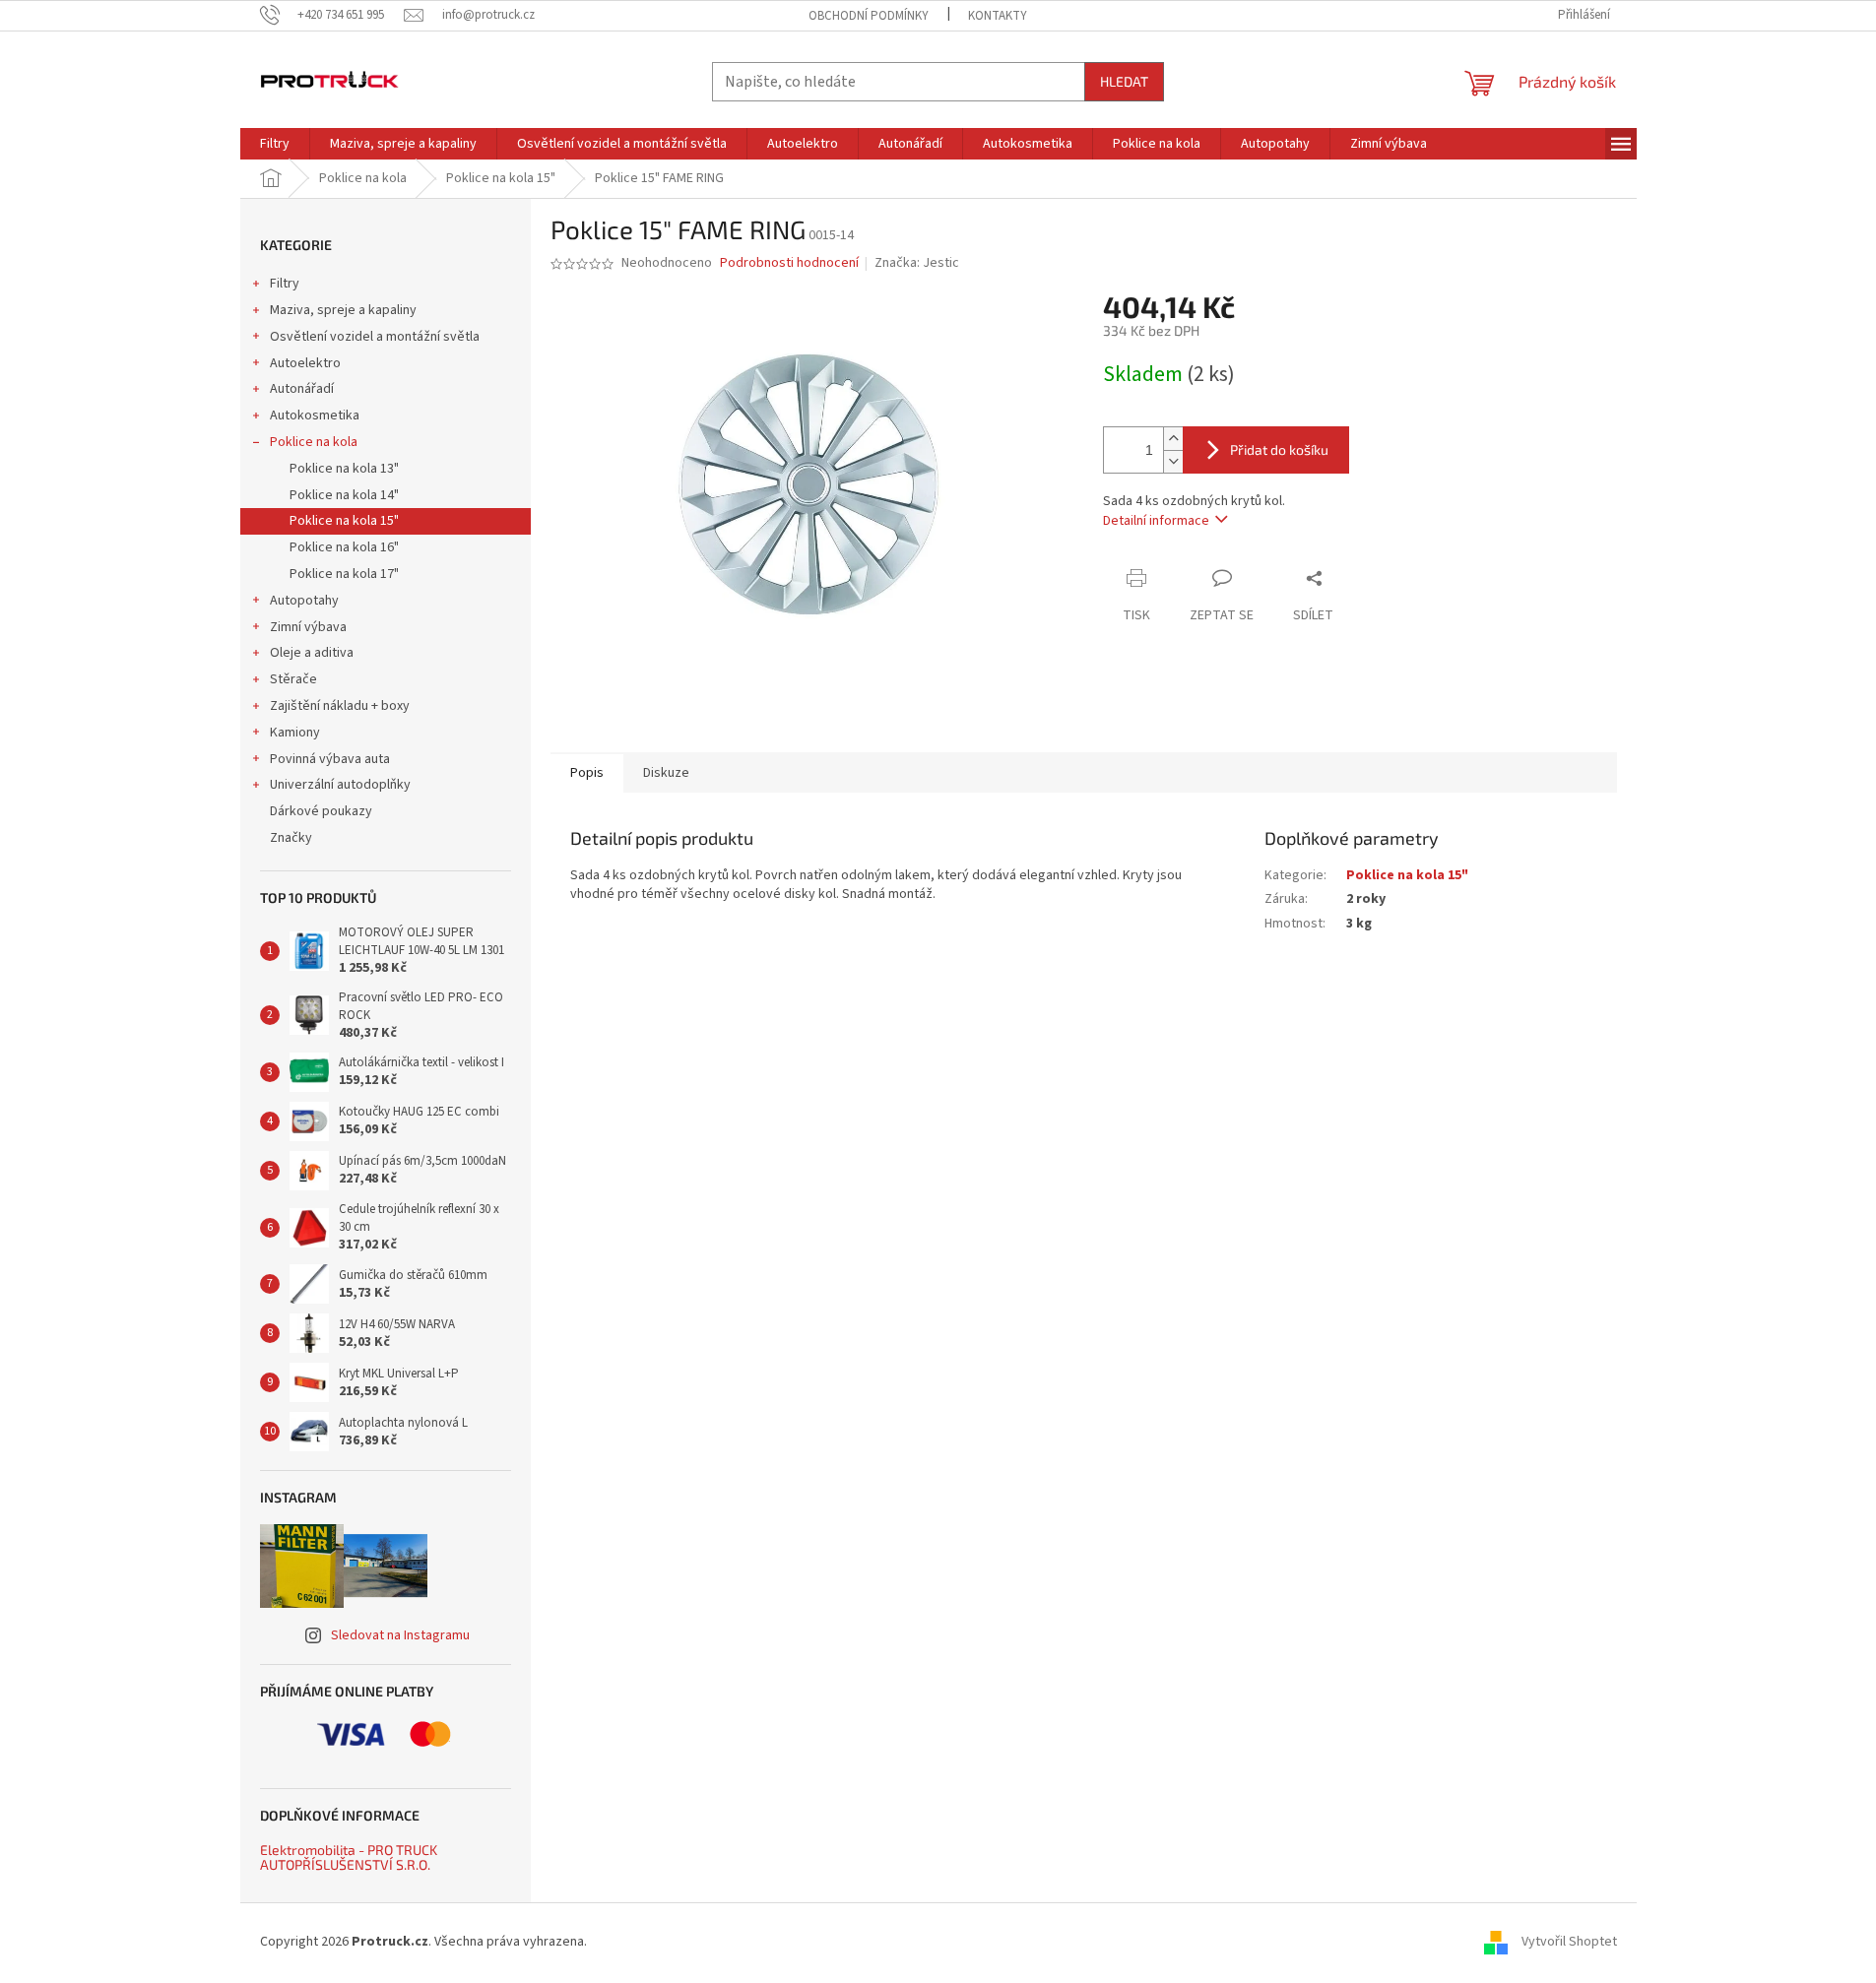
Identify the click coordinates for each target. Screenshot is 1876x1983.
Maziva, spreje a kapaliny (343, 310)
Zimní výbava (308, 627)
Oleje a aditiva (312, 653)
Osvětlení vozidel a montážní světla (375, 337)
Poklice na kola (314, 442)
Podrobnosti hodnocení (789, 263)
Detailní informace (1156, 521)
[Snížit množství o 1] (1173, 461)
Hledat (1124, 81)
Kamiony (295, 733)
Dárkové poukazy (321, 811)
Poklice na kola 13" (344, 469)
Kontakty (998, 16)
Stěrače (293, 679)
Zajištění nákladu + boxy (340, 706)
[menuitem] (275, 144)
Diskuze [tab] (666, 773)
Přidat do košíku (1279, 449)
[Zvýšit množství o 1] (1173, 439)
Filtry (285, 284)
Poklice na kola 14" (344, 495)
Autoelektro (305, 363)
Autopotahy (304, 601)
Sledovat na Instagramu (400, 1635)
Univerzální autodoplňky (340, 785)
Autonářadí (302, 389)
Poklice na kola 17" (344, 574)
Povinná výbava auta (330, 759)
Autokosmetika (315, 416)
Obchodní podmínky (869, 16)
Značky (291, 838)
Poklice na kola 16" (344, 547)
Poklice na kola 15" (344, 521)
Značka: (917, 263)
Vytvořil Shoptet (1569, 1942)
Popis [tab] (587, 773)
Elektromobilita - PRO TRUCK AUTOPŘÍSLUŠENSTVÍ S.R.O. (349, 1857)
